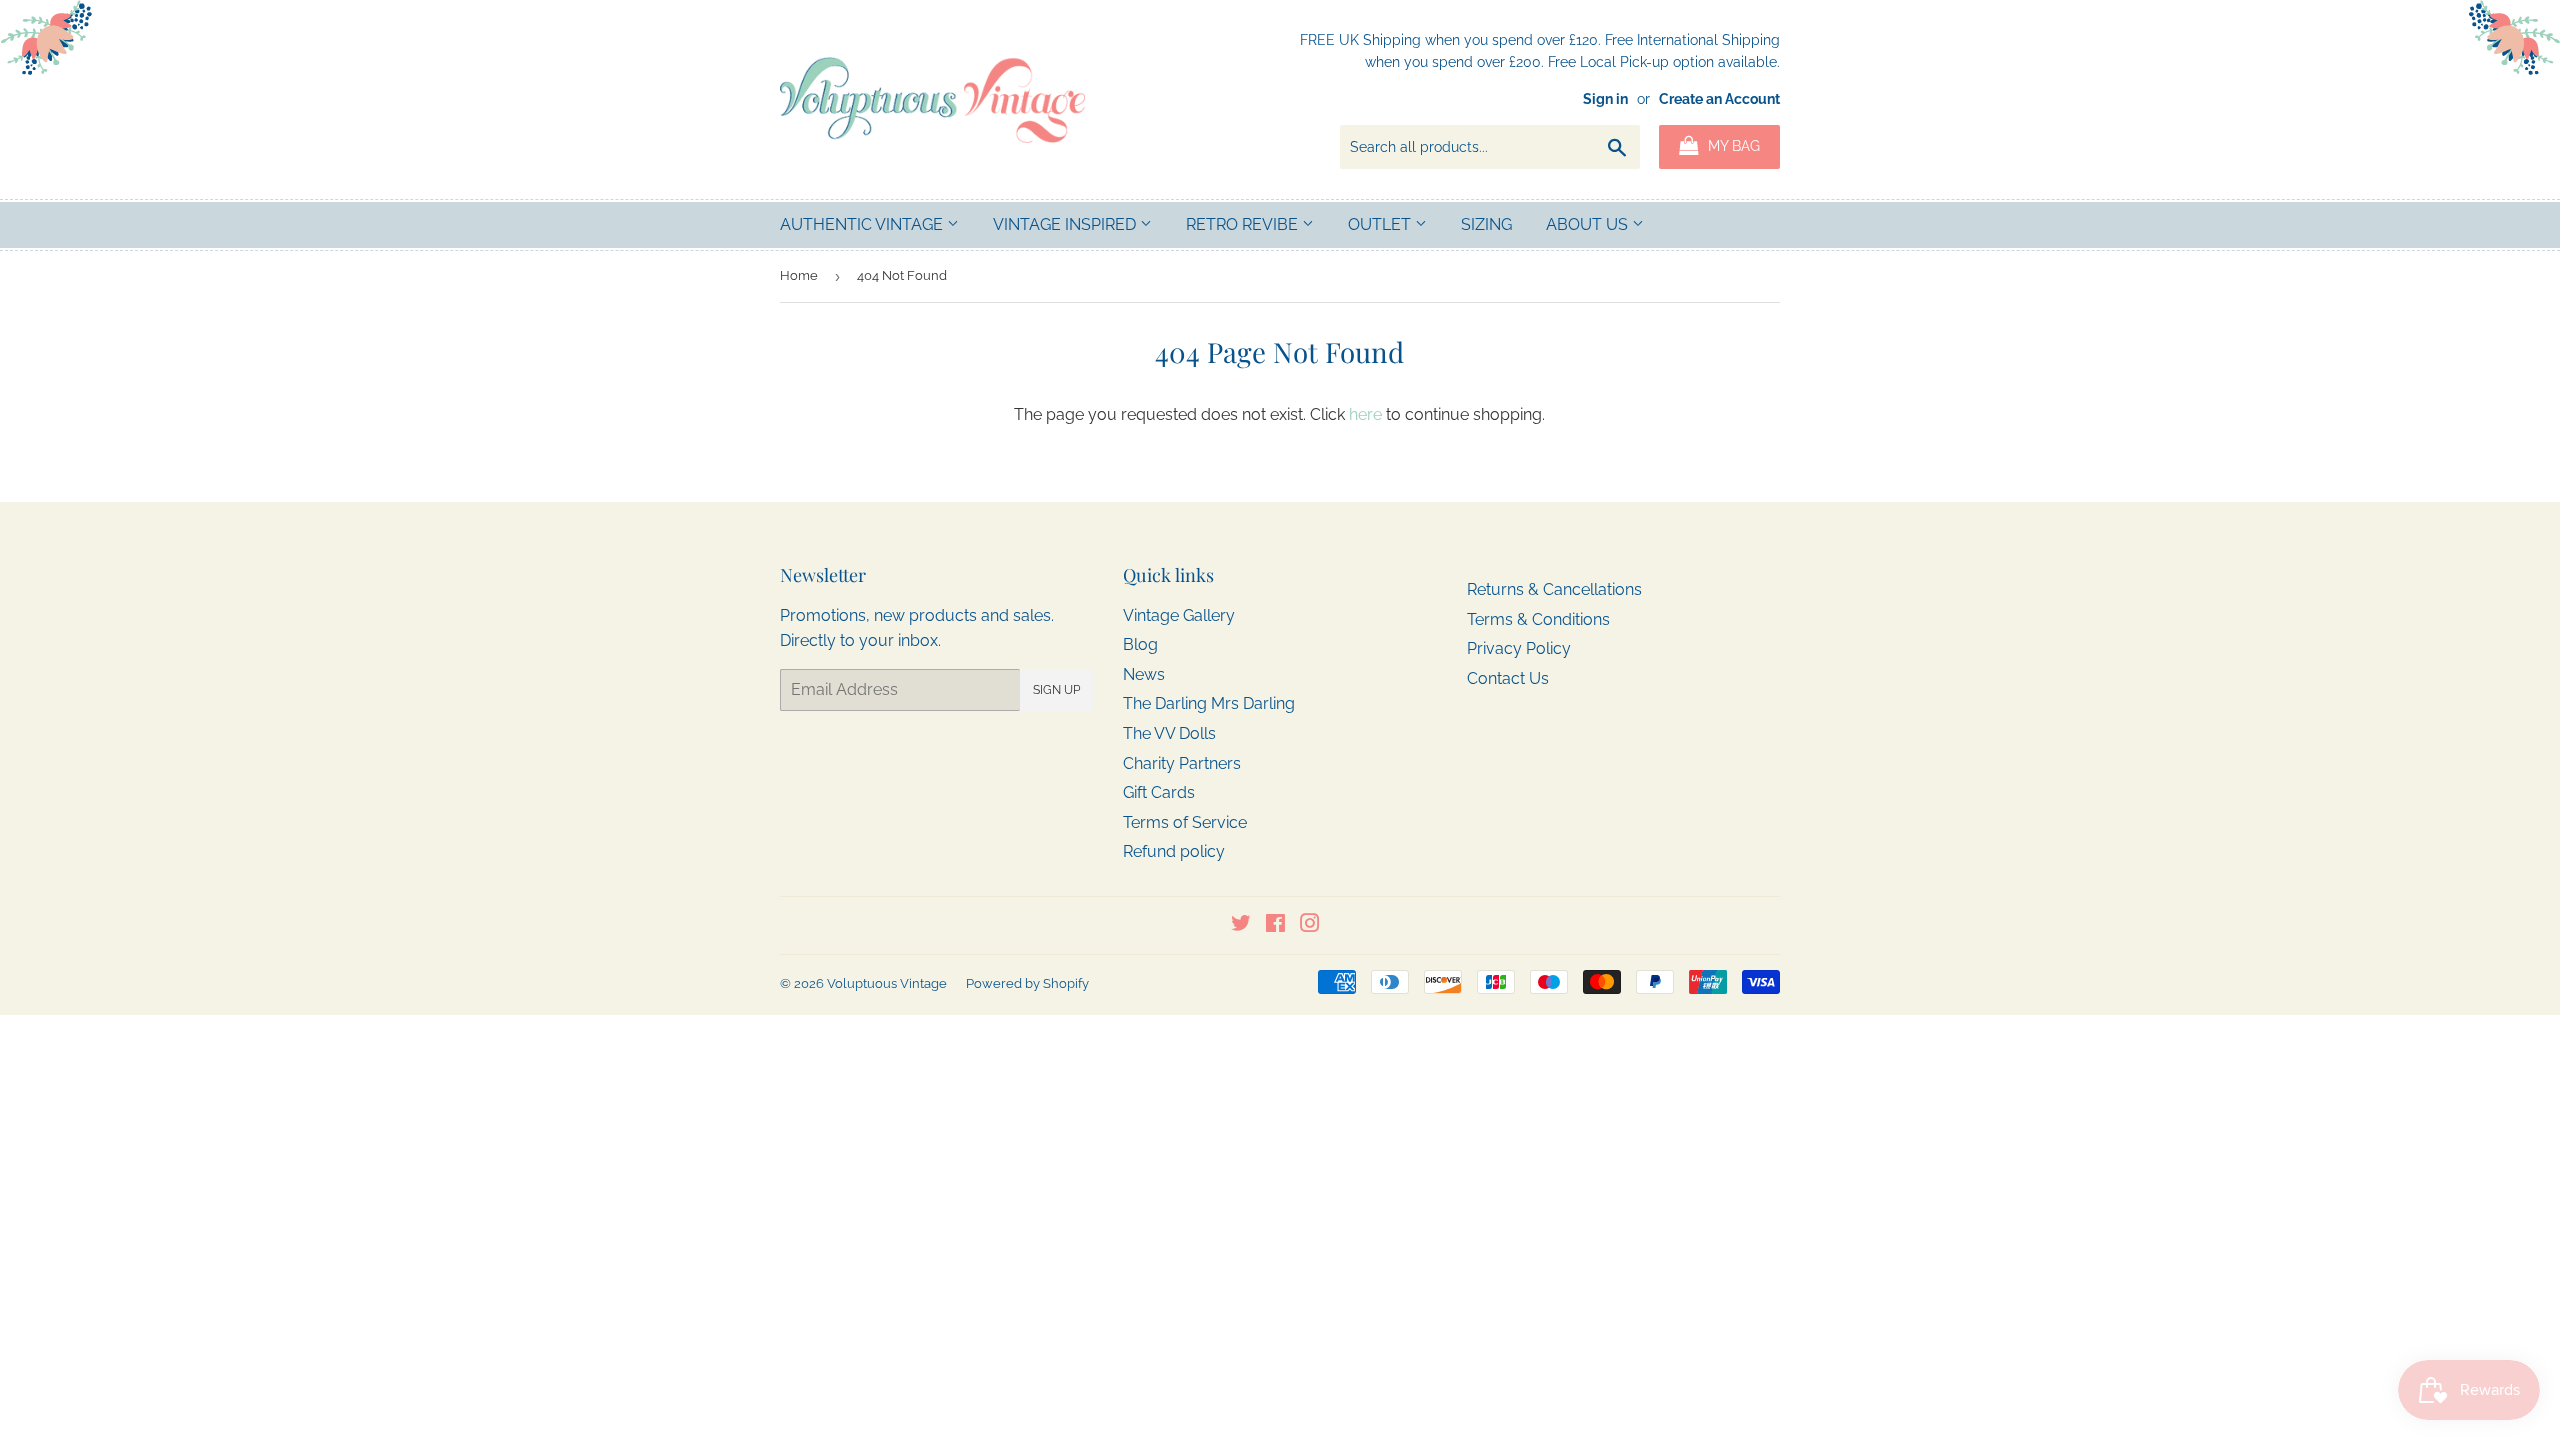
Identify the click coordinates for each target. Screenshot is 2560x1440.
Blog (1140, 644)
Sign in (1605, 99)
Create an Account (1719, 99)
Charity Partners (1182, 763)
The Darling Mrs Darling (1209, 703)
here (1365, 414)
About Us (1589, 224)
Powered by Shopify (1027, 983)
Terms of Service (1185, 822)
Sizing (1486, 224)
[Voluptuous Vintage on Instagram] (1310, 925)
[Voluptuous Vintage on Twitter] (1241, 925)
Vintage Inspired (1066, 224)
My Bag (1732, 146)
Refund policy (1174, 851)
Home (799, 275)
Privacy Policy (1519, 648)
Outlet (1381, 224)
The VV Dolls (1169, 733)
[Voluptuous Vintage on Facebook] (1275, 925)
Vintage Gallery (1179, 615)
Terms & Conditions (1538, 619)
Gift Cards (1159, 792)
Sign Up (1056, 690)
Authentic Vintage (863, 224)
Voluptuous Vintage (887, 983)
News (1144, 674)
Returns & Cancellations (1554, 589)
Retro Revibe (1244, 224)
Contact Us (1508, 678)
